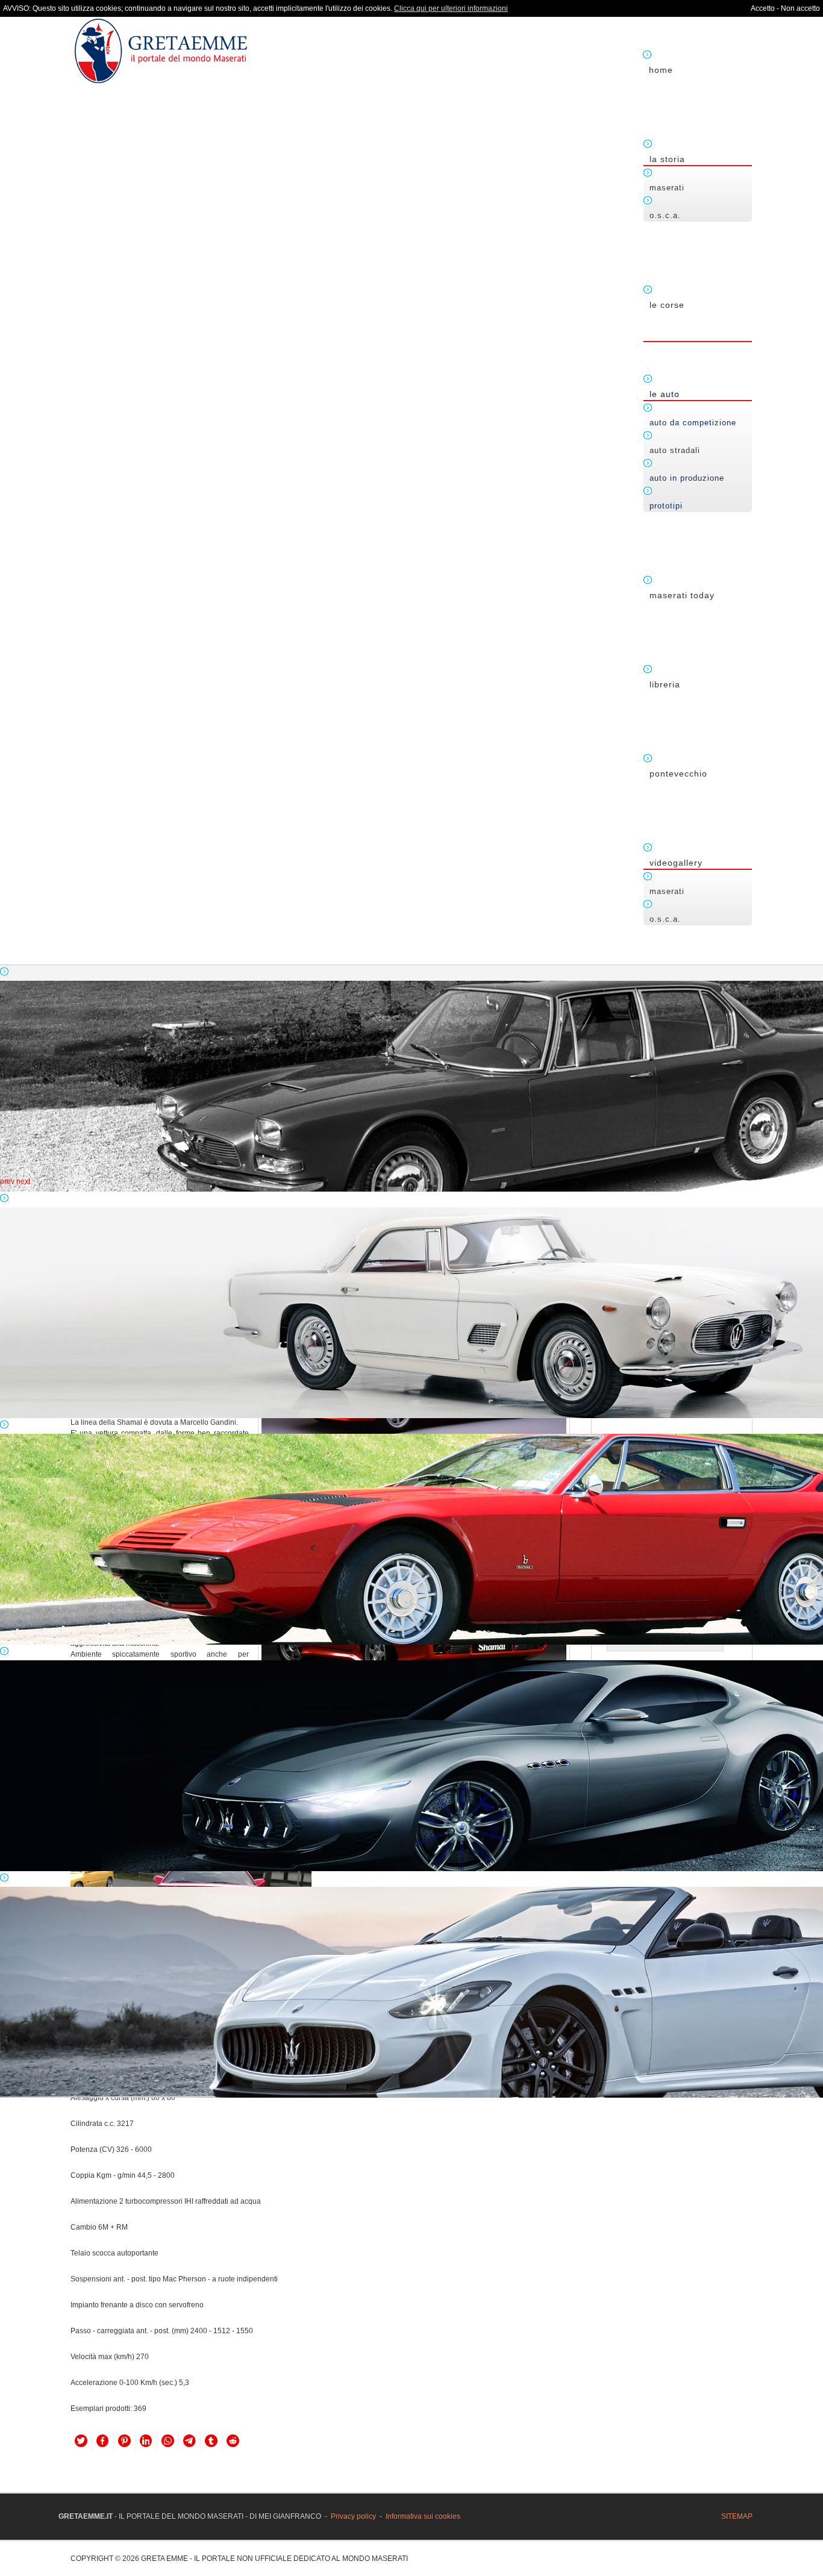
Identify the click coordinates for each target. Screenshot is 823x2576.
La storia (667, 159)
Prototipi (666, 506)
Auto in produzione (687, 478)
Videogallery (676, 863)
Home (661, 70)
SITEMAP (737, 2516)
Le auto (665, 394)
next (23, 1181)
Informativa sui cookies (423, 2516)
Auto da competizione (693, 423)
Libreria (665, 684)
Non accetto (800, 8)
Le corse (667, 305)
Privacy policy (353, 2516)
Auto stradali (675, 450)
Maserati (667, 188)
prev (7, 1181)
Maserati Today (682, 595)
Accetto (763, 8)
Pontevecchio (678, 774)
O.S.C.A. (665, 215)
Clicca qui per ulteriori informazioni (451, 8)
